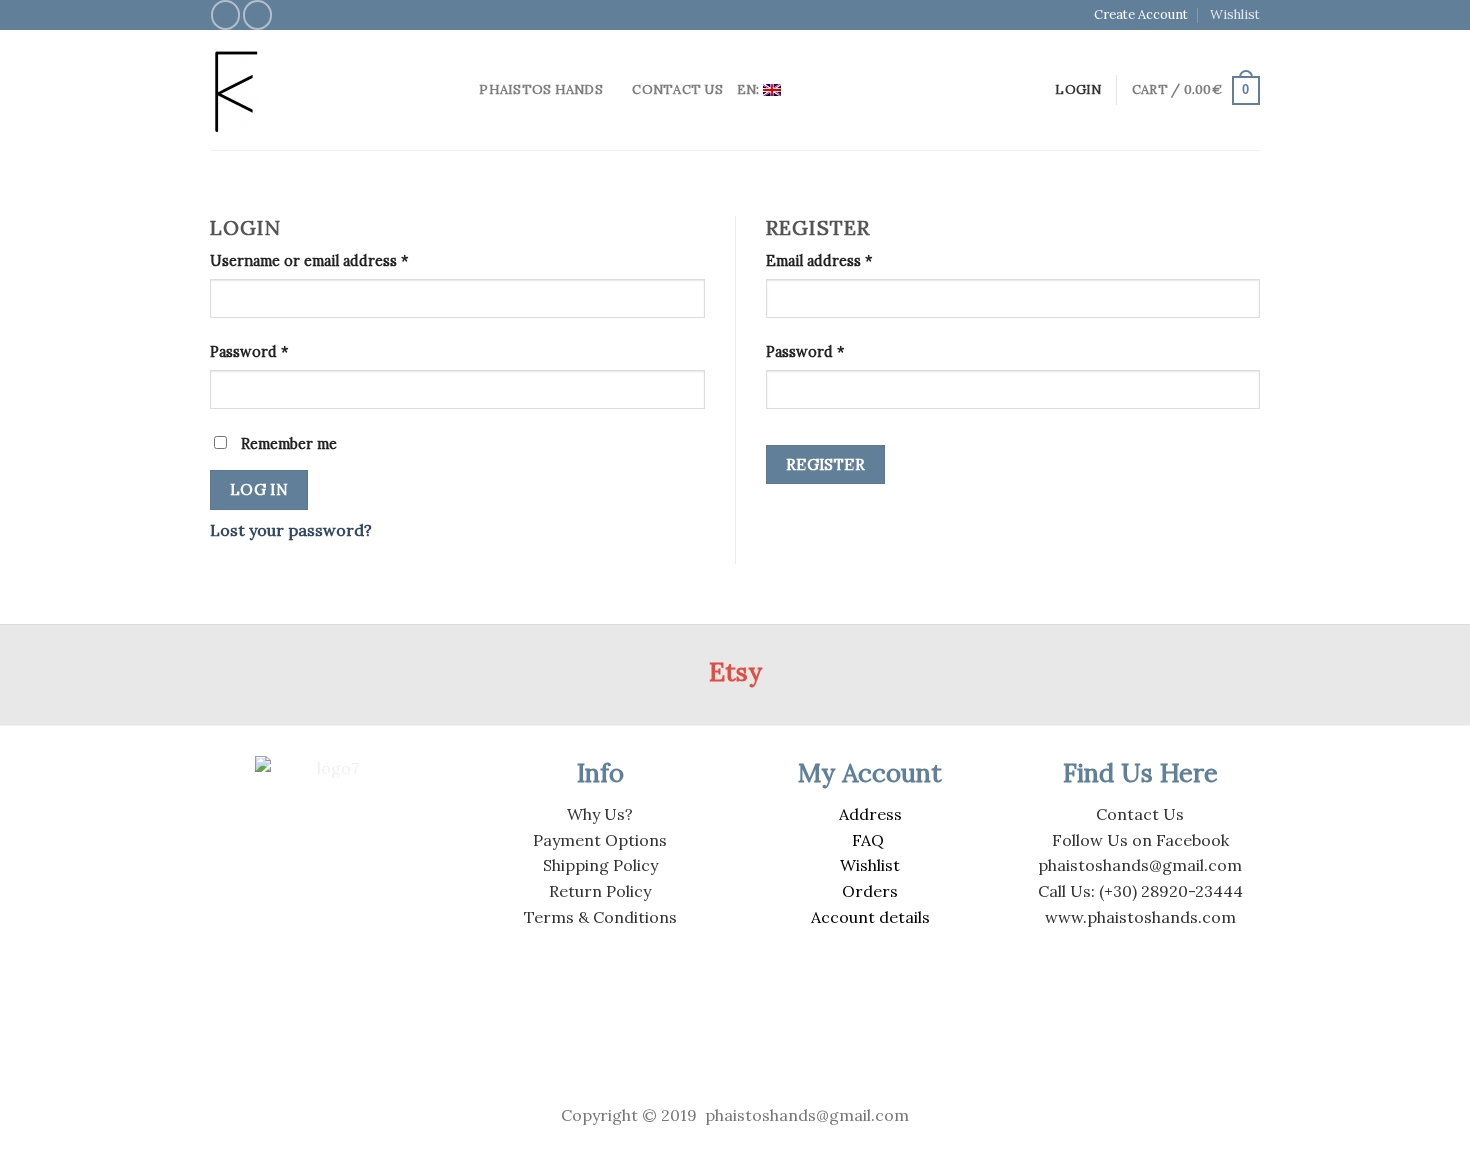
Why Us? (600, 814)
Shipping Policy (600, 865)
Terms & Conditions (600, 917)
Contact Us (677, 89)
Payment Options (600, 840)
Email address (819, 261)
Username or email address (309, 261)
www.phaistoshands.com (1140, 917)
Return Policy (600, 891)
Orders (870, 891)
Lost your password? (291, 530)
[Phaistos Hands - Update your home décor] (315, 90)
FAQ (868, 840)
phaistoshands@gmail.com (1140, 865)
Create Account (1141, 14)
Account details (870, 917)
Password (249, 352)
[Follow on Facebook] (225, 14)
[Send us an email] (257, 14)
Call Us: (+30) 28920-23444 (1140, 891)
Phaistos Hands (541, 89)
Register (826, 464)
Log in (259, 489)
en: (750, 89)
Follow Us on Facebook (1140, 840)
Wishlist (1235, 14)
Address (870, 814)
